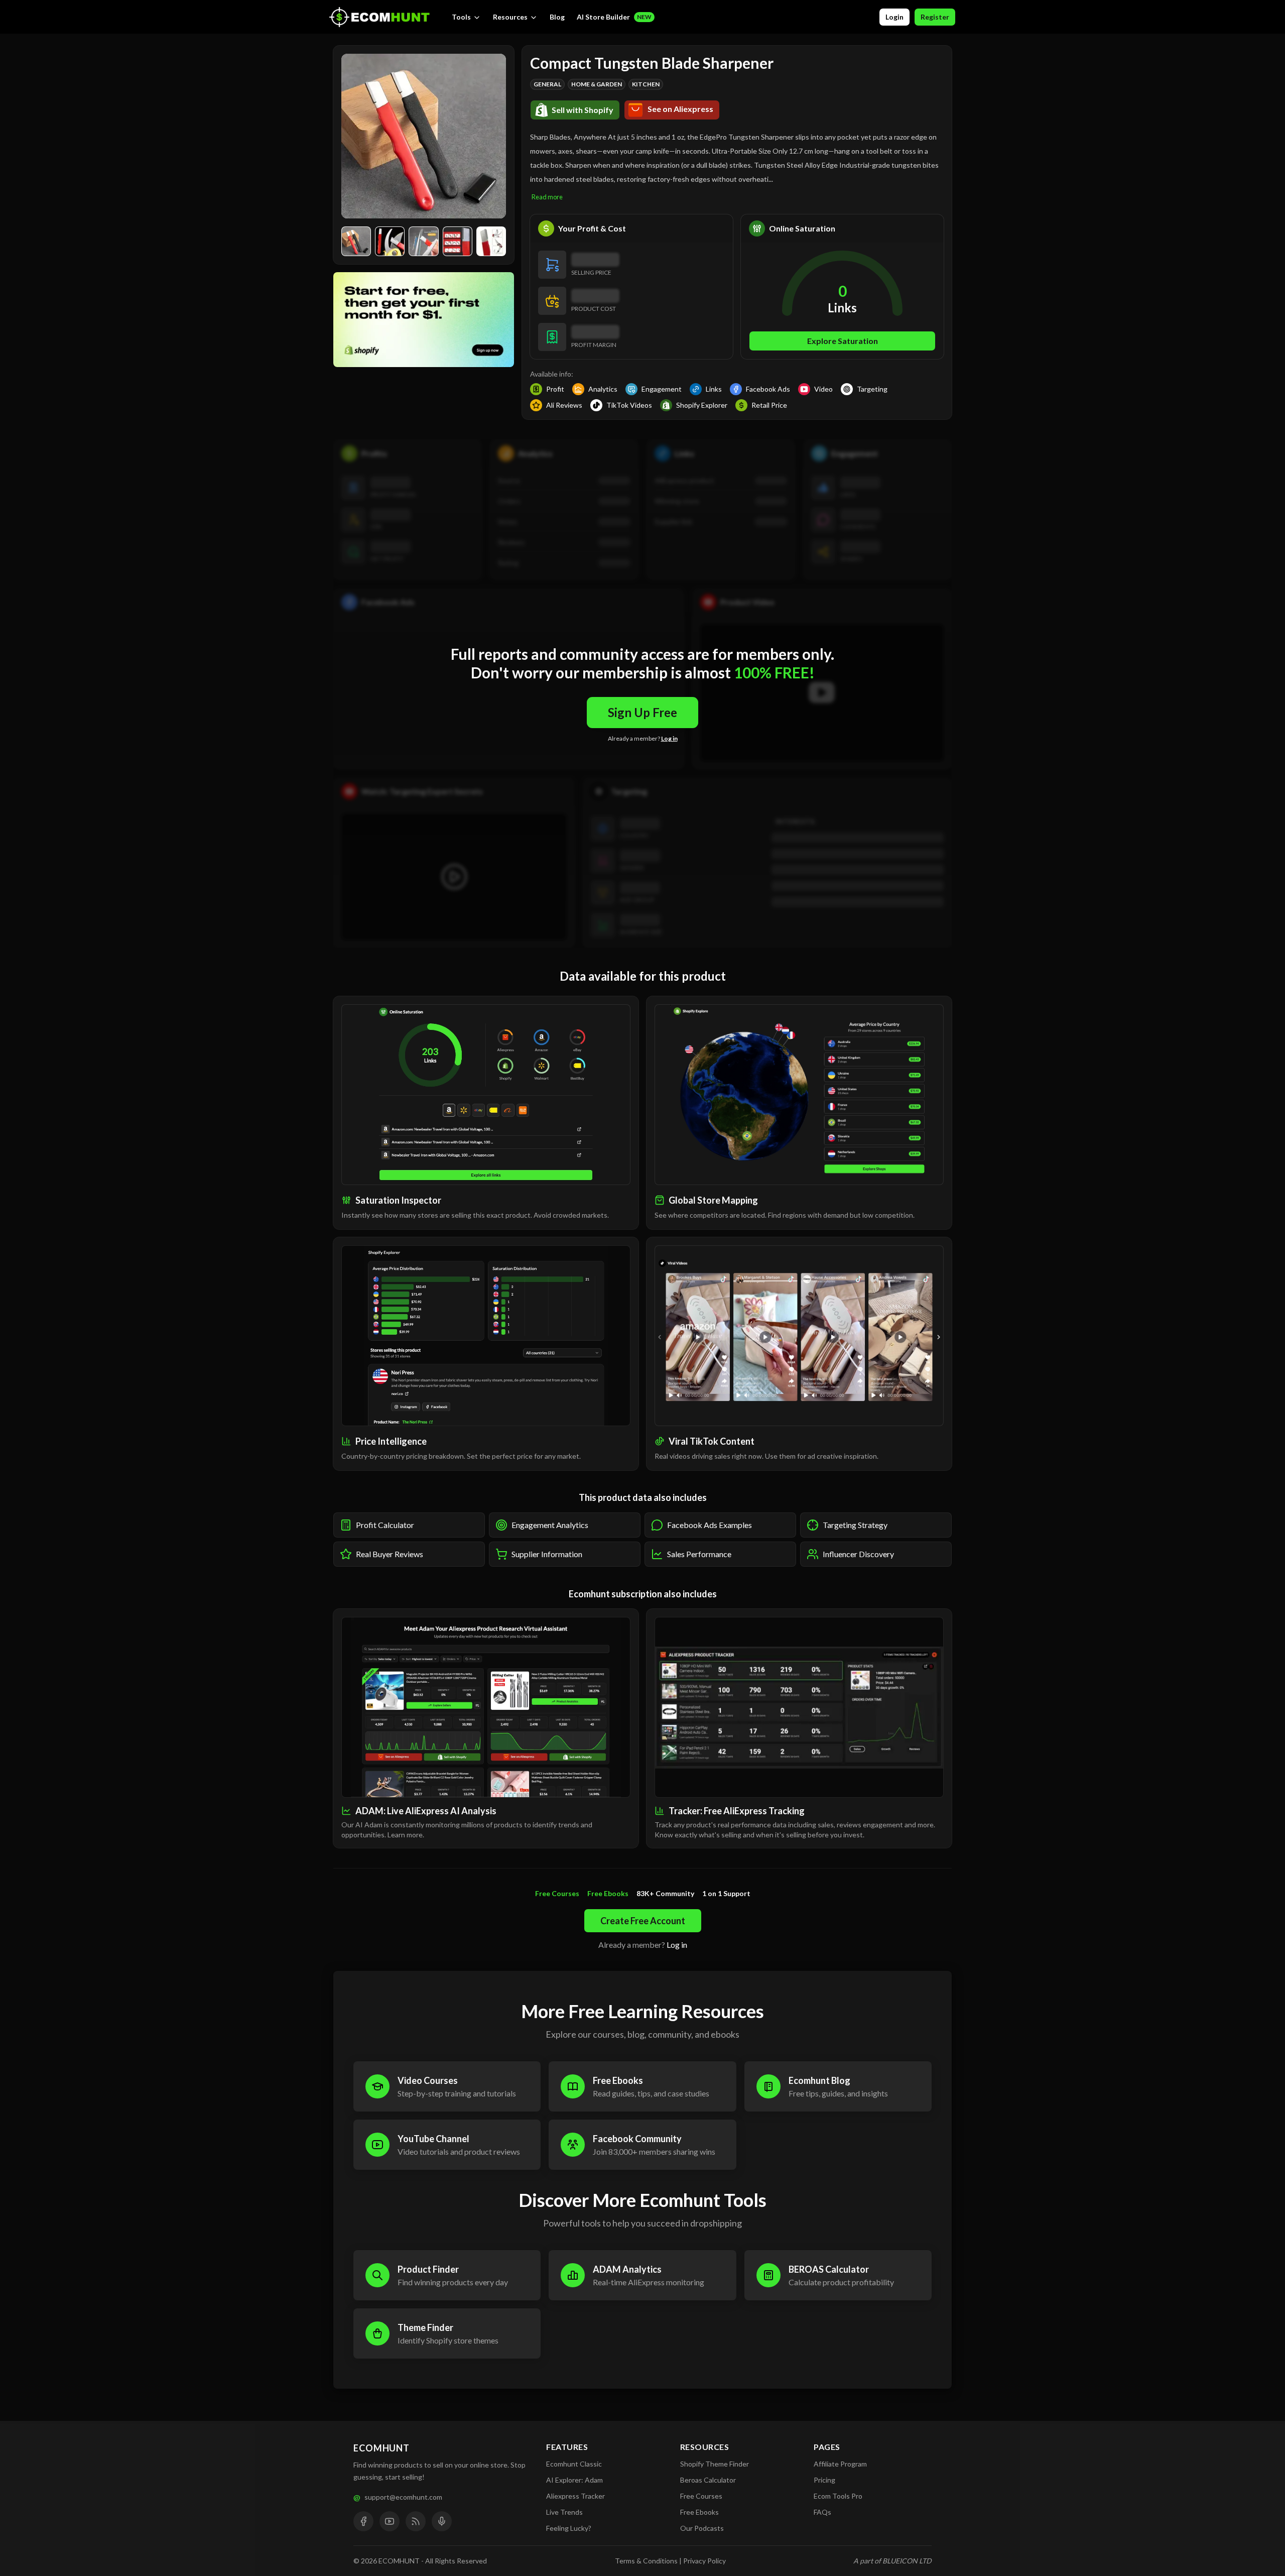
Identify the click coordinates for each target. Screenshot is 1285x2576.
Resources (510, 17)
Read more (547, 197)
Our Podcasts (702, 2528)
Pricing (824, 2480)
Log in (669, 738)
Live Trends (564, 2512)
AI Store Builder (614, 17)
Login (894, 17)
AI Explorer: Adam (574, 2480)
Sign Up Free (642, 712)
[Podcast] (442, 2521)
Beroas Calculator (708, 2480)
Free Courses (701, 2496)
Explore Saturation (843, 341)
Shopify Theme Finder (715, 2464)
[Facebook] (363, 2521)
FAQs (822, 2512)
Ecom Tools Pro (838, 2496)
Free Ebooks (699, 2512)
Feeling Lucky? (569, 2528)
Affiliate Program (840, 2464)
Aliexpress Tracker (575, 2496)
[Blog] (416, 2521)
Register (935, 17)
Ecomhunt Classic (574, 2464)
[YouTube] (390, 2521)
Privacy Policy (704, 2561)
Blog (557, 17)
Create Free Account (643, 1921)
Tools (461, 17)
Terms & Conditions (646, 2561)
